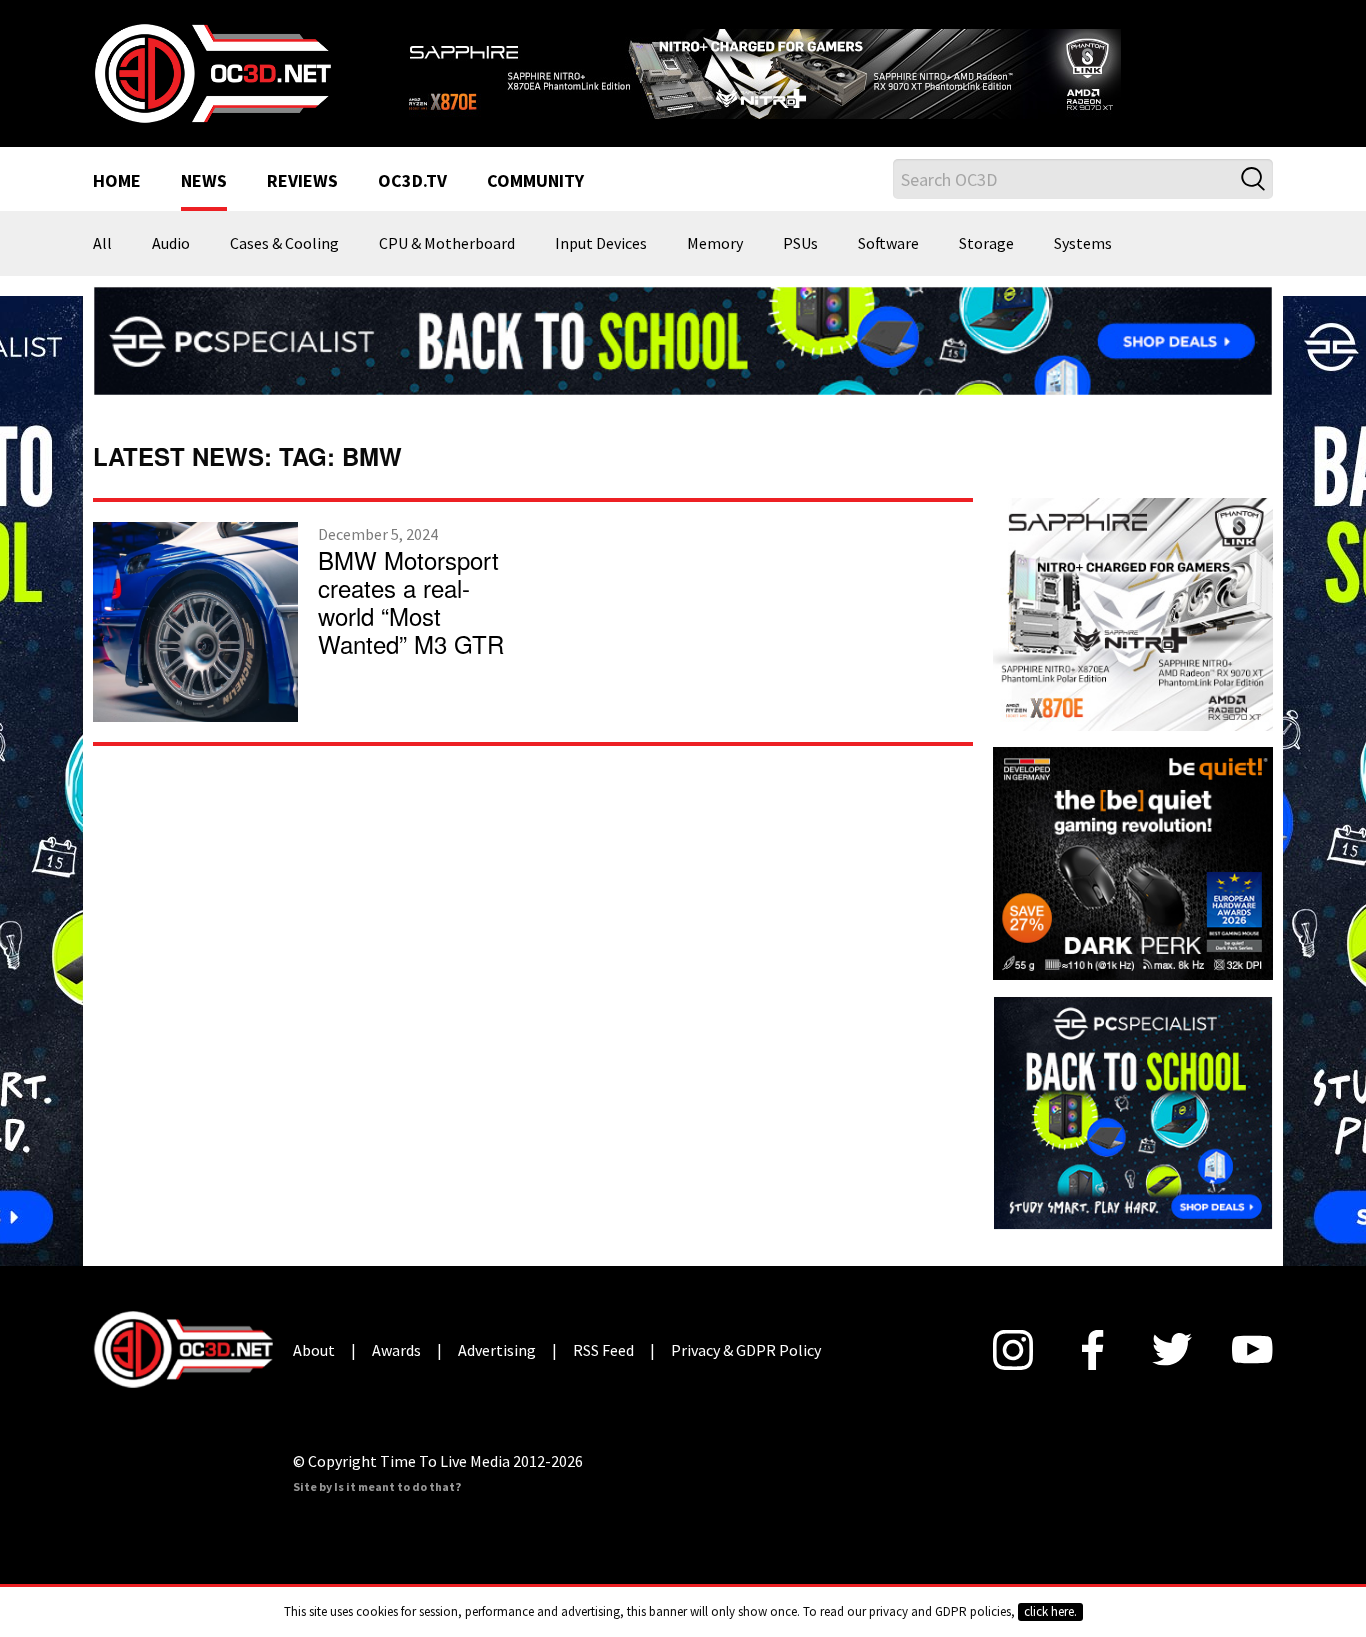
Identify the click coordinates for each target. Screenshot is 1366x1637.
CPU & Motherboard (447, 244)
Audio (171, 244)
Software (888, 244)
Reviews (302, 182)
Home (117, 182)
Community (535, 182)
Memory (715, 244)
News (204, 182)
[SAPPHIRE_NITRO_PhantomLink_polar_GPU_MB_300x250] (1133, 612)
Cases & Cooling (284, 244)
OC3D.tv (412, 182)
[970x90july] (683, 339)
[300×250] (1133, 1111)
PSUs (800, 244)
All (102, 244)
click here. (1050, 1611)
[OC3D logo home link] (212, 72)
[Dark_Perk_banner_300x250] (1133, 861)
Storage (986, 244)
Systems (1083, 244)
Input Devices (601, 244)
